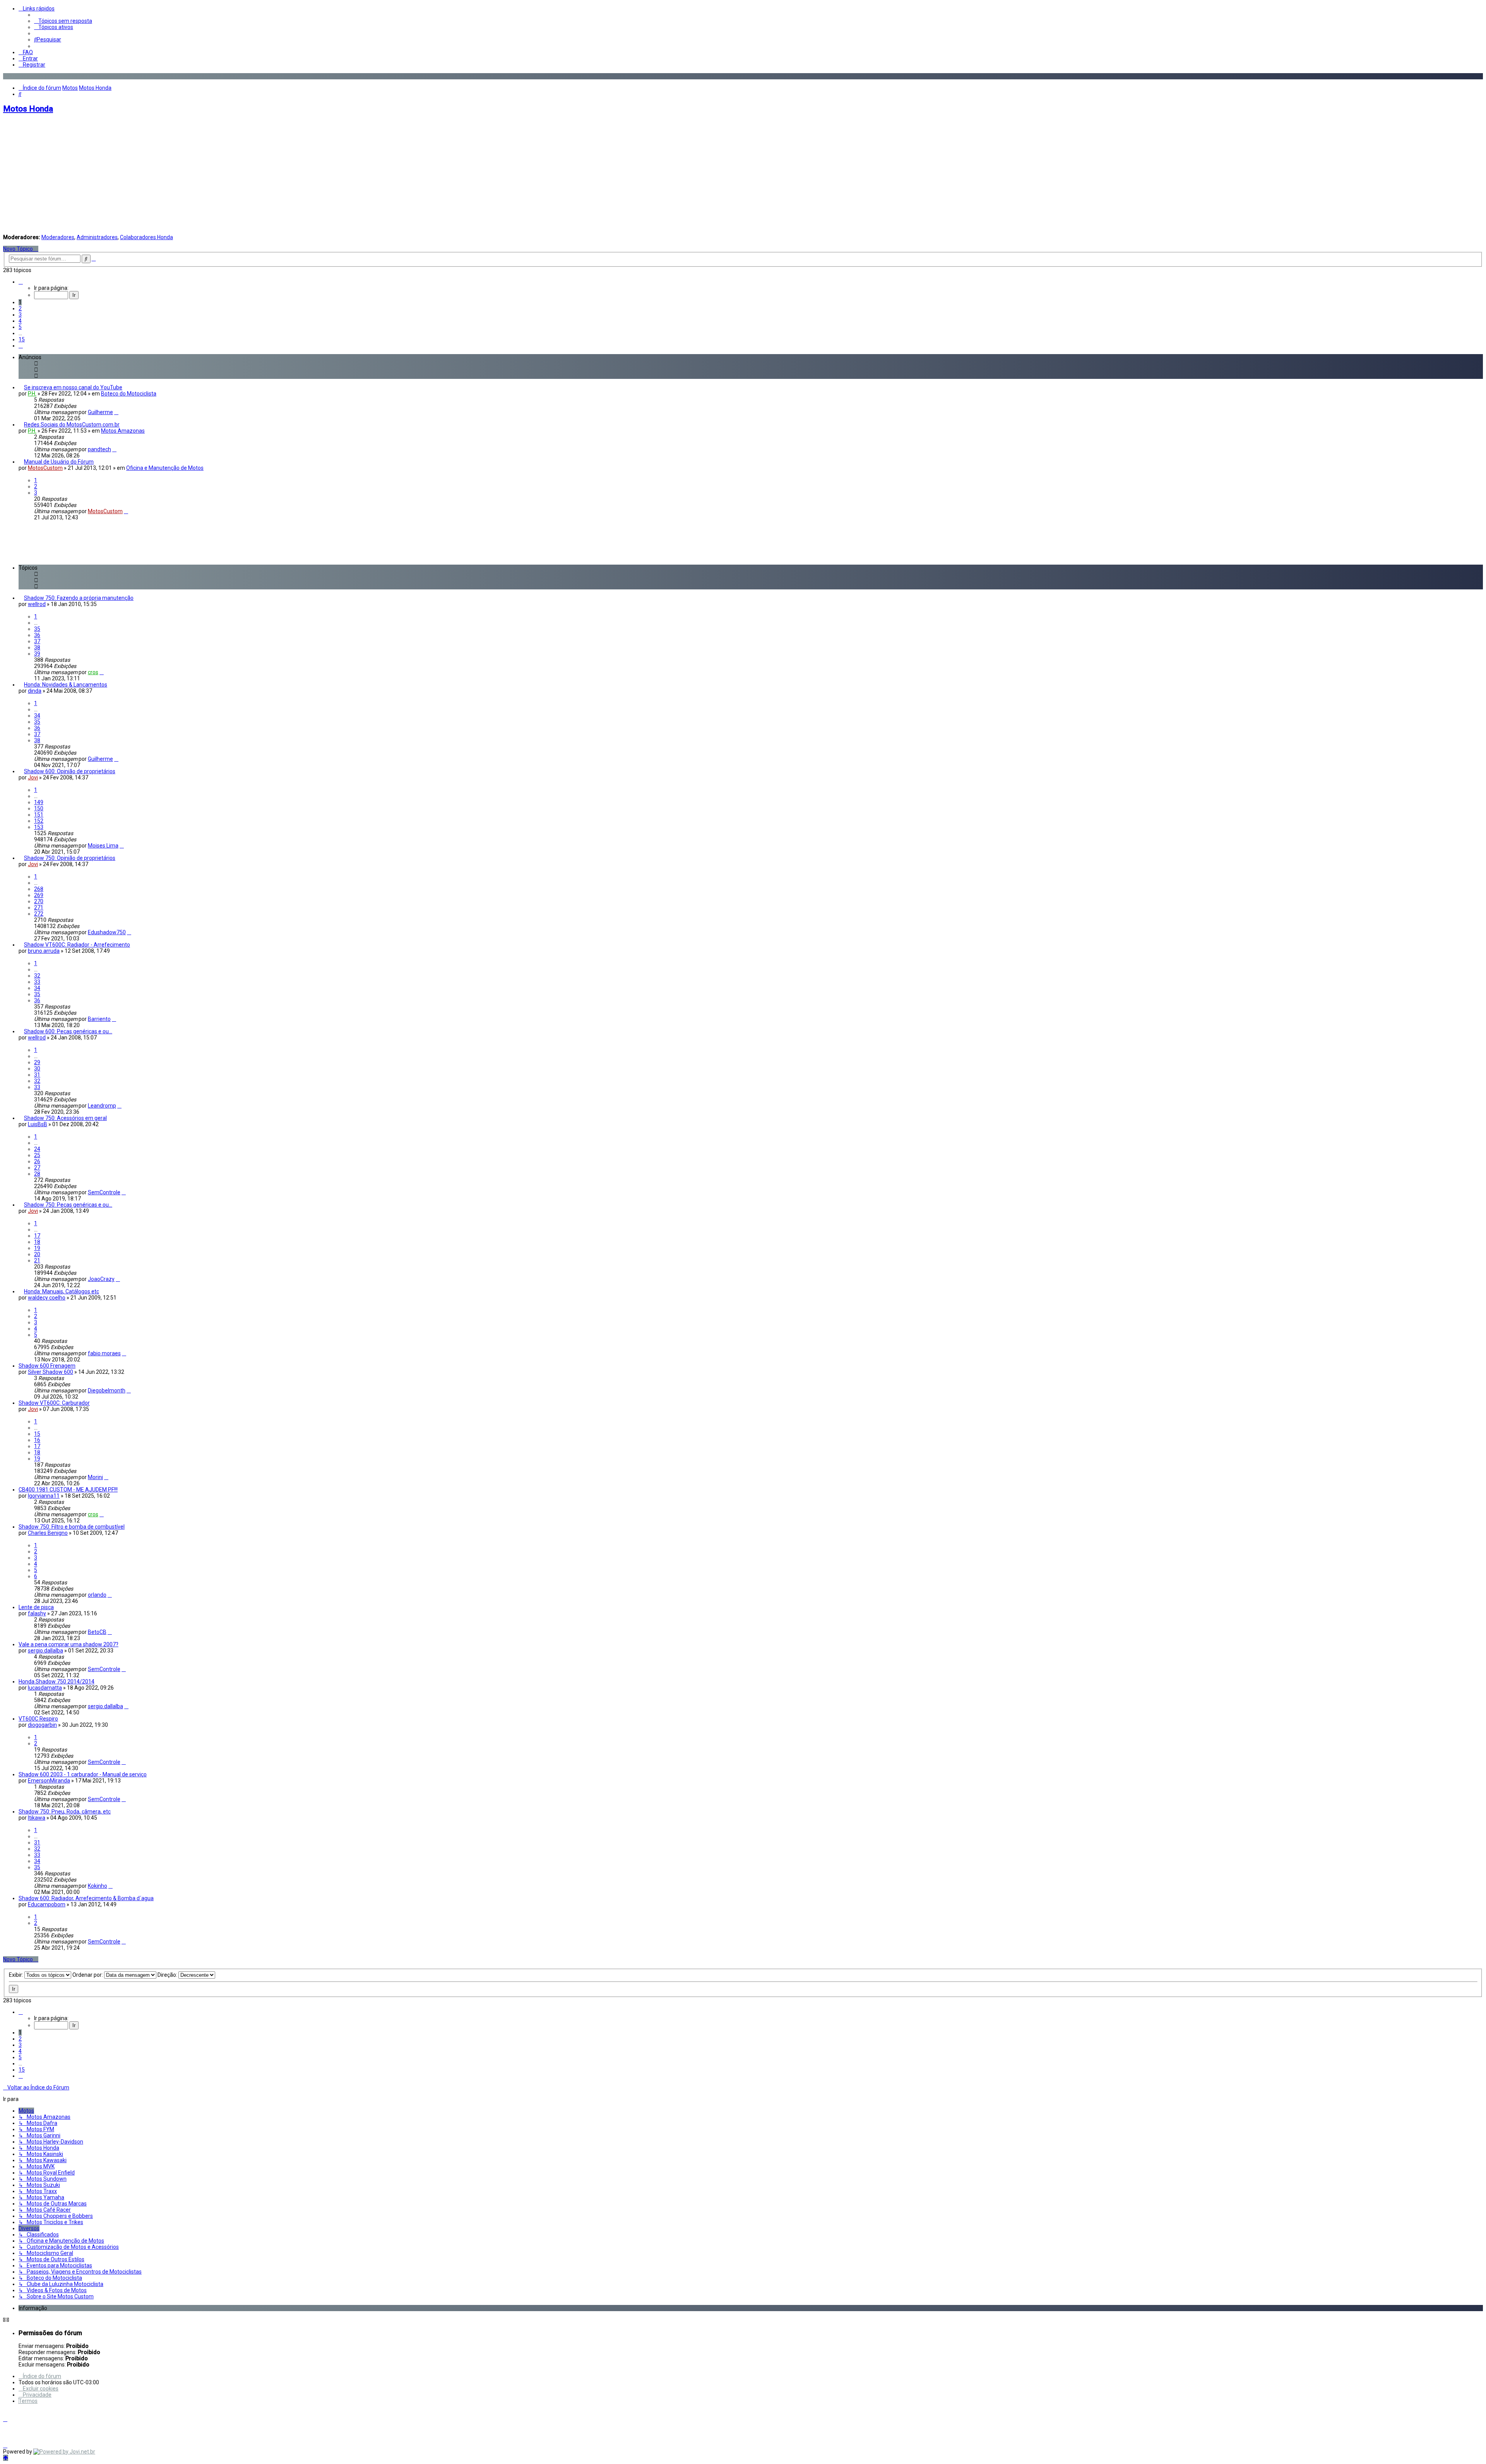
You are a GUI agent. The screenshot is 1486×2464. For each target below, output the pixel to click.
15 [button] (22, 339)
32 (37, 976)
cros (93, 672)
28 (37, 1174)
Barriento (99, 1019)
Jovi (33, 777)
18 (37, 1242)
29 (37, 1062)
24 (37, 1149)
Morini (95, 1477)
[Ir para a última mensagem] (116, 412)
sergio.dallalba (45, 1651)
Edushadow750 (107, 932)
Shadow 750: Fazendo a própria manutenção (79, 598)
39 (37, 654)
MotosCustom (45, 468)
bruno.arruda (44, 951)
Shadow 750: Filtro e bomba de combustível (72, 1527)
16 (37, 1440)
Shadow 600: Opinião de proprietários (70, 771)
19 (37, 1248)
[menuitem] (63, 21)
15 (37, 1434)
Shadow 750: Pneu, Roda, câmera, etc (65, 1812)
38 (37, 647)
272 (39, 914)
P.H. (32, 394)
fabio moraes (104, 1353)
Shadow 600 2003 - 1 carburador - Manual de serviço (83, 1774)
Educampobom (47, 1904)
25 (37, 1155)
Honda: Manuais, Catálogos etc (62, 1291)
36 (37, 635)
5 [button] (20, 327)
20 (37, 1254)
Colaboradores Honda (146, 237)
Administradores (97, 237)
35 (37, 629)
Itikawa (37, 1818)
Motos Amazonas (123, 431)
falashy (37, 1613)
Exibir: (17, 1975)
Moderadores (58, 237)
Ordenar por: (88, 1975)
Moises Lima (103, 846)
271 (39, 908)
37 (37, 641)
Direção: (168, 1975)
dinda (35, 691)
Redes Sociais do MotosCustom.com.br (72, 425)
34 (37, 716)
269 (39, 895)
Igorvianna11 (44, 1496)
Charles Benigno (48, 1533)
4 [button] (20, 321)
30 (37, 1068)
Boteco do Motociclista (129, 394)
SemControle (104, 1192)
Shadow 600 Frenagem (47, 1366)
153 (39, 827)
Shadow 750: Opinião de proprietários (70, 858)
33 (37, 982)
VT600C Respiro (38, 1719)
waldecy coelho (47, 1298)
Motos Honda (28, 109)
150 (39, 808)
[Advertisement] (743, 175)
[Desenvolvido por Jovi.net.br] (64, 2452)
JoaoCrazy (101, 1279)
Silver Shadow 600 (51, 1372)
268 (39, 889)
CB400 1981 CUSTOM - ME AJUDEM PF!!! (68, 1490)
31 (37, 1075)
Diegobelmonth (107, 1390)
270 (39, 901)
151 (39, 815)
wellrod (37, 604)
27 (37, 1168)
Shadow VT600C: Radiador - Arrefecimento (77, 945)
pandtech (99, 449)
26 (37, 1161)
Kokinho (98, 1886)
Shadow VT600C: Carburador (54, 1403)
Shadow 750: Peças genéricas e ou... (68, 1205)
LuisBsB (38, 1124)
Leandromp (102, 1106)
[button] (21, 282)
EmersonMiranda (49, 1781)
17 (37, 1236)
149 (39, 802)
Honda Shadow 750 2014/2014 (56, 1681)
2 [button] (20, 308)
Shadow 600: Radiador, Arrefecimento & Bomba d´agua (86, 1898)
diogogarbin (42, 1725)
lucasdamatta (45, 1688)
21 (37, 1260)
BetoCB (97, 1632)
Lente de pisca (36, 1607)
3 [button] (20, 315)
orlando (97, 1595)
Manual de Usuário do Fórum (59, 462)
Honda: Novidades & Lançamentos (66, 685)
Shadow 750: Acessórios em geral (65, 1118)
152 (39, 821)
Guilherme (100, 412)
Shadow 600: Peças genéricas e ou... (68, 1031)
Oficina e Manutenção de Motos (165, 468)
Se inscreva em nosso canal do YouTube (73, 387)
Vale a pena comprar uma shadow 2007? (68, 1644)
